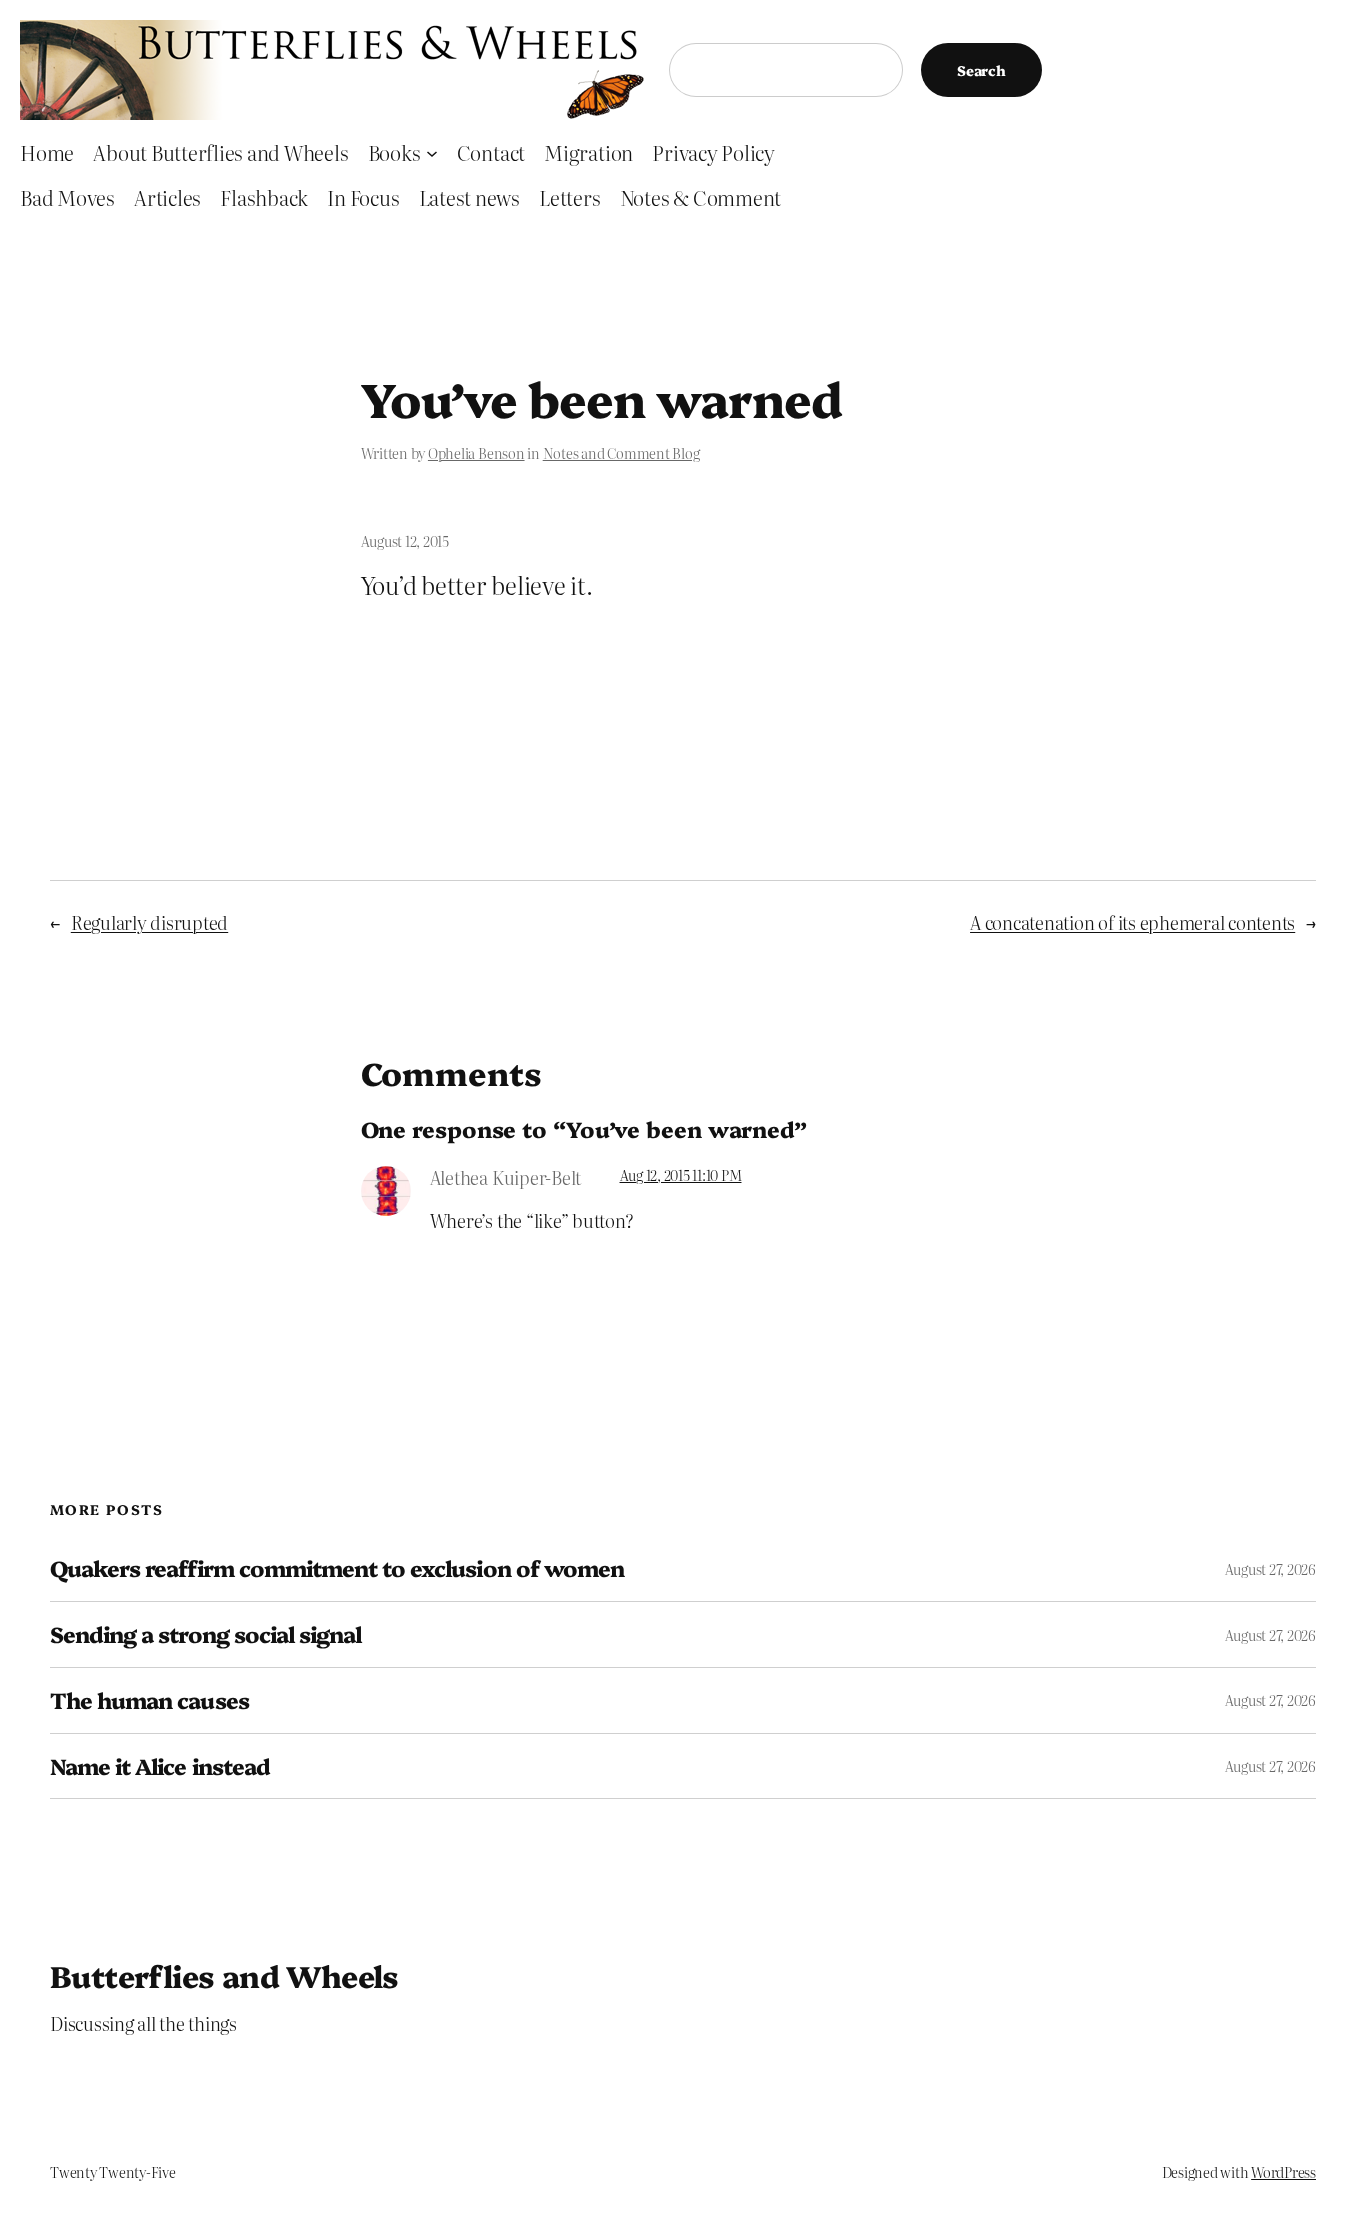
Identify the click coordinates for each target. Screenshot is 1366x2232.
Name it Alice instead (160, 1766)
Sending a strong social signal (205, 1634)
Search (981, 70)
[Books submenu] (432, 152)
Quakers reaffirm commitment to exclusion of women (337, 1568)
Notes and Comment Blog (621, 453)
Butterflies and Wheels (224, 1975)
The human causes (149, 1700)
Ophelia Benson (476, 453)
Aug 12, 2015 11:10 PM (681, 1175)
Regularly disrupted (149, 922)
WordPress (1283, 2172)
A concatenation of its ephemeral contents (1132, 922)
